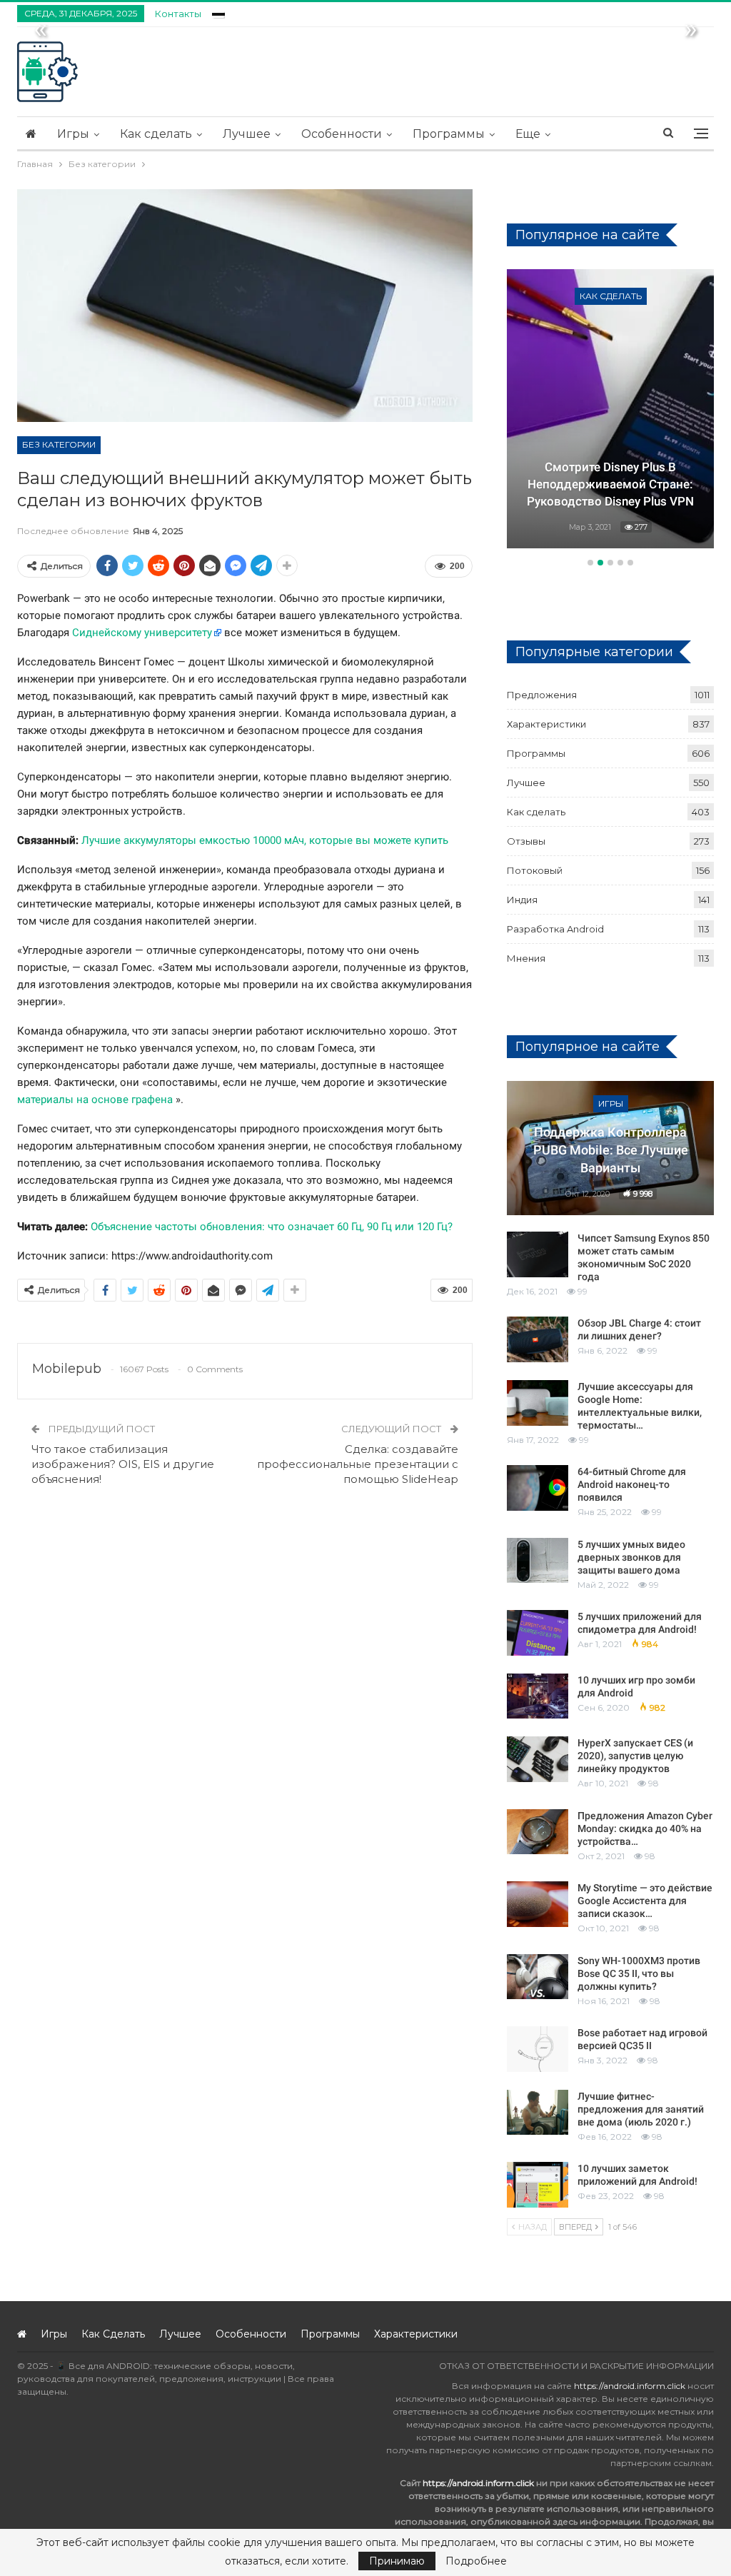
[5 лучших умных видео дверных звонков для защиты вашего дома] (538, 1561)
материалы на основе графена (95, 1100)
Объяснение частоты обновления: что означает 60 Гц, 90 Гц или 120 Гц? (272, 1227)
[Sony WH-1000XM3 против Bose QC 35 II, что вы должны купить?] (538, 1977)
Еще (528, 134)
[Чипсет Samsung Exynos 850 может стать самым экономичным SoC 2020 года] (538, 1254)
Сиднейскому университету (142, 633)
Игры (73, 134)
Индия (522, 900)
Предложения (542, 695)
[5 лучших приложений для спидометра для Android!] (538, 1633)
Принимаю (397, 2561)
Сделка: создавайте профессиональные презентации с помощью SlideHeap (358, 1464)
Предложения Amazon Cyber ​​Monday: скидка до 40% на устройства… (645, 1828)
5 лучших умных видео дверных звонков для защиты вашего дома (631, 1557)
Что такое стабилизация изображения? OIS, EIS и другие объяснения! (123, 1464)
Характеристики (546, 724)
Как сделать (156, 134)
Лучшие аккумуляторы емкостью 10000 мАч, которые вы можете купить (265, 840)
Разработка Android (555, 929)
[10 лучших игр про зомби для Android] (538, 1696)
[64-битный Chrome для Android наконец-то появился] (538, 1488)
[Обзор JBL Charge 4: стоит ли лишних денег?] (538, 1339)
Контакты (178, 14)
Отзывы (526, 841)
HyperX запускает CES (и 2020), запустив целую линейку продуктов (635, 1756)
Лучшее (247, 134)
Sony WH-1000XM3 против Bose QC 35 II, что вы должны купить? (639, 1973)
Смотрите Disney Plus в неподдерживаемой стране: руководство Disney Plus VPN (610, 484)
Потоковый (535, 870)
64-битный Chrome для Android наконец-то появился (632, 1484)
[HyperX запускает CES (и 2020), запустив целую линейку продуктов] (538, 1759)
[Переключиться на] (218, 12)
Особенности (342, 134)
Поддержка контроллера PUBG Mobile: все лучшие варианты (611, 1150)
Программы (449, 134)
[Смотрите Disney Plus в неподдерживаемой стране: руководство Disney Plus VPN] (610, 409)
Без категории (59, 444)
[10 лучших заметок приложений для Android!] (538, 2185)
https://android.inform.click (630, 2386)
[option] (610, 411)
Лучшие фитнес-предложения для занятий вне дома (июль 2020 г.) (641, 2109)
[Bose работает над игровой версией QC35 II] (538, 2049)
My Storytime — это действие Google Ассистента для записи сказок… (645, 1901)
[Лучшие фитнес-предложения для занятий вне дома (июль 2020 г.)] (538, 2113)
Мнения (526, 958)
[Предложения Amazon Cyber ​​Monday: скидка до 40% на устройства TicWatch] (538, 1832)
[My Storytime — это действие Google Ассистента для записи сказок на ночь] (538, 1904)
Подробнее (476, 2561)
